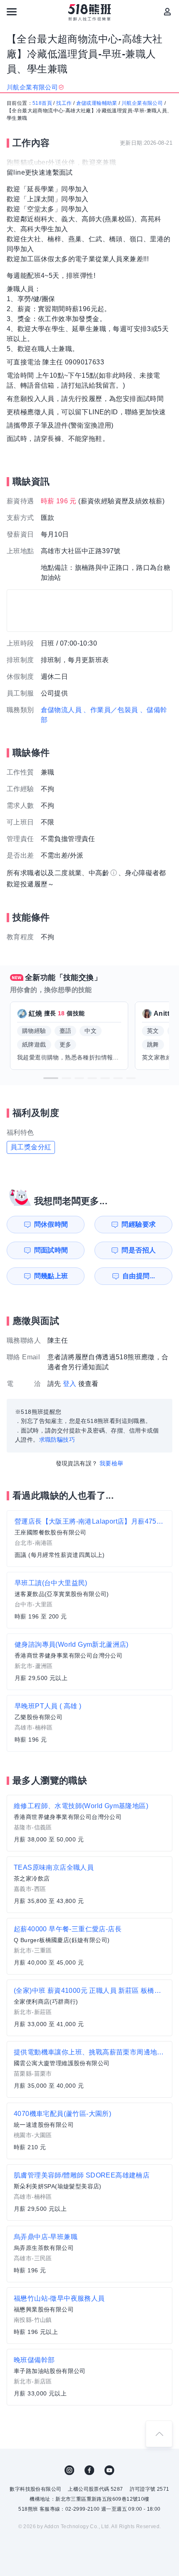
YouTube (109, 2470)
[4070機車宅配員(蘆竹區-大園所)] (89, 2131)
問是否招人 (139, 1250)
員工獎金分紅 (31, 1147)
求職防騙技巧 (57, 1440)
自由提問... (139, 1276)
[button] (51, 1078)
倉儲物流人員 (61, 710)
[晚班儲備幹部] (89, 2377)
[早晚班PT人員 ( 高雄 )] (89, 1723)
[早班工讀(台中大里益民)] (89, 1600)
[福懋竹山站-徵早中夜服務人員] (89, 2316)
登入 (70, 1384)
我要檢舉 (112, 1463)
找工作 (64, 103)
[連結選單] (12, 12)
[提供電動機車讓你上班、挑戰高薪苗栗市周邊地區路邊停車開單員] (89, 2069)
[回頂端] (159, 2434)
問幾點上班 (51, 1276)
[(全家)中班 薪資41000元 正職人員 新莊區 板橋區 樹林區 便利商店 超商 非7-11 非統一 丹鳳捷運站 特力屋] (89, 2008)
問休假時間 (51, 1224)
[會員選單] (167, 12)
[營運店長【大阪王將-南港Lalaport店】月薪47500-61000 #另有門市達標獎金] (89, 1539)
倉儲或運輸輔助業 (97, 103)
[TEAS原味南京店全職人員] (89, 1885)
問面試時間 (51, 1250)
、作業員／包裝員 (111, 710)
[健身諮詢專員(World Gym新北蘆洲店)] (89, 1662)
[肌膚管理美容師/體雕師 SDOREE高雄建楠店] (89, 2192)
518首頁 (42, 103)
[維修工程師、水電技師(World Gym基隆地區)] (89, 1823)
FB (89, 2470)
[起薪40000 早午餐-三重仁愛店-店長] (89, 1946)
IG (70, 2470)
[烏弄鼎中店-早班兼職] (89, 2254)
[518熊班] (90, 12)
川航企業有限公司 (142, 103)
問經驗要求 (139, 1224)
